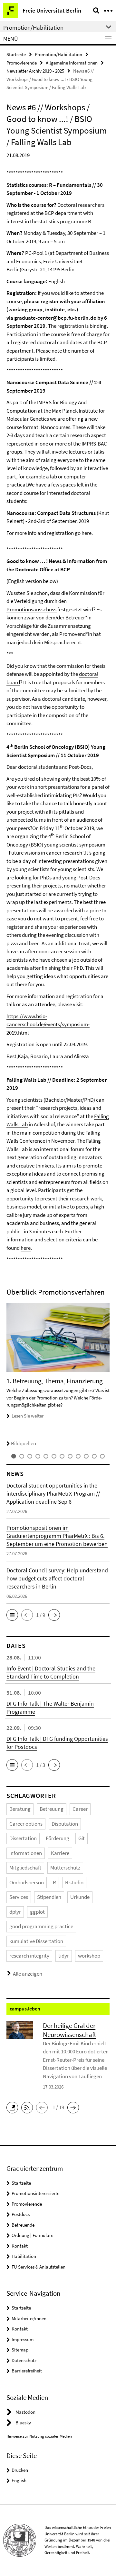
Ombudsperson (27, 1882)
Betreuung (52, 1809)
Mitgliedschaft (25, 1868)
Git (82, 1838)
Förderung (58, 1838)
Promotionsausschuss (32, 609)
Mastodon (25, 2412)
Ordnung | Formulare (32, 2235)
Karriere (60, 1853)
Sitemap (20, 2350)
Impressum (23, 2339)
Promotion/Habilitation (58, 54)
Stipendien (49, 1897)
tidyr (64, 1956)
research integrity (29, 1956)
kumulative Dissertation (36, 1941)
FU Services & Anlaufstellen (39, 2267)
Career (80, 1809)
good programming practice (41, 1926)
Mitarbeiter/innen (29, 2318)
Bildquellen (24, 1443)
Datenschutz (24, 2360)
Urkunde (80, 1897)
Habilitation (24, 2256)
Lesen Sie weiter (28, 1416)
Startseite (16, 54)
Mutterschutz (65, 1868)
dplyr (15, 1912)
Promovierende (22, 63)
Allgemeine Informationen (72, 63)
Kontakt (20, 2246)
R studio (74, 1882)
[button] (12, 1615)
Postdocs (21, 2214)
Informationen (26, 1853)
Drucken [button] (20, 2470)
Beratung (20, 1809)
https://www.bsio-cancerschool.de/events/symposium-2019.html (48, 1024)
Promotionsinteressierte (35, 2193)
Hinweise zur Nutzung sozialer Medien (39, 2436)
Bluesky (23, 2423)
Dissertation (23, 1838)
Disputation (65, 1824)
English (19, 2480)
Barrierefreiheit (27, 2371)
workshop (89, 1956)
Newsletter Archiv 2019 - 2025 (35, 71)
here (26, 1248)
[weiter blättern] (108, 1375)
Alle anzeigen (28, 1974)
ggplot (37, 1912)
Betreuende (23, 2225)
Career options (26, 1824)
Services (19, 1897)
